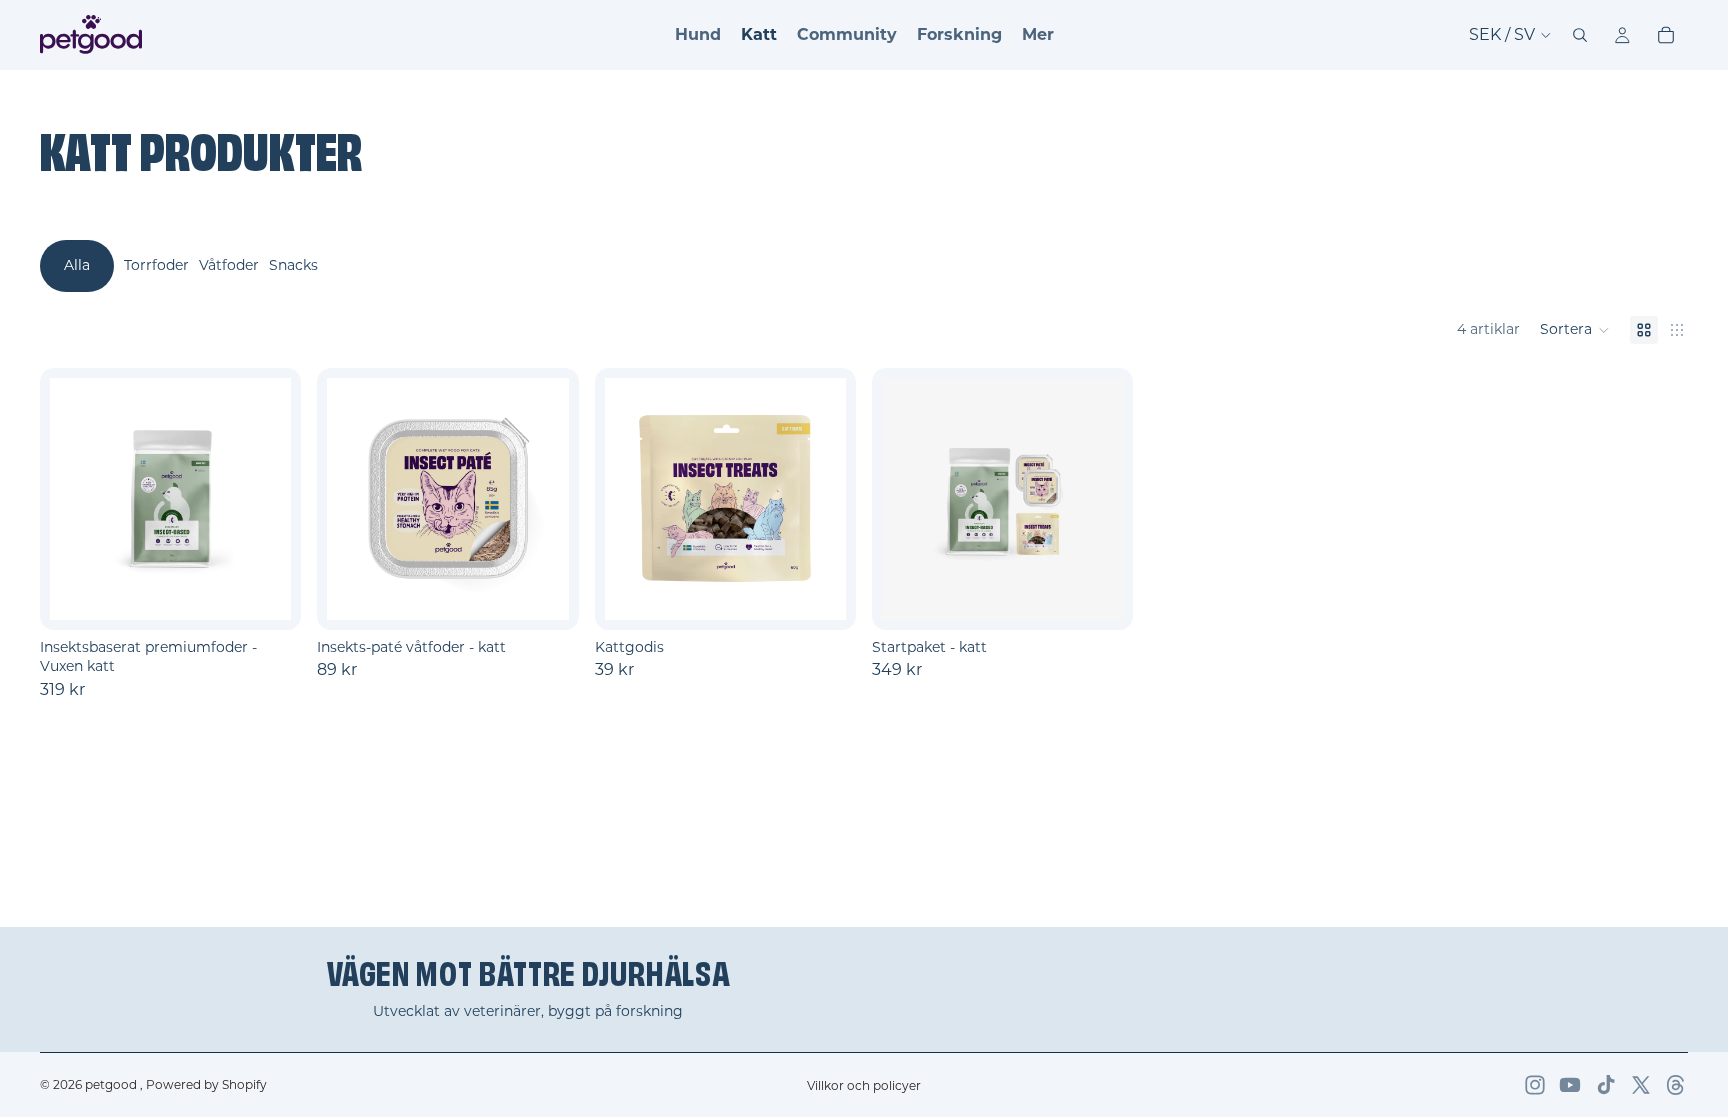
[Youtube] (1570, 1085)
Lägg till (1120, 598)
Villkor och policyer (864, 1085)
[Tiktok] (1606, 1085)
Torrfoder (156, 265)
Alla (77, 265)
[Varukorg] (1666, 35)
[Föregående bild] (72, 499)
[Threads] (1676, 1085)
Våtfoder (229, 265)
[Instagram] (1535, 1085)
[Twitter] (1641, 1085)
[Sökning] (1580, 35)
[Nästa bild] (269, 499)
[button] (1575, 330)
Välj (288, 598)
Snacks (293, 265)
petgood (112, 1084)
